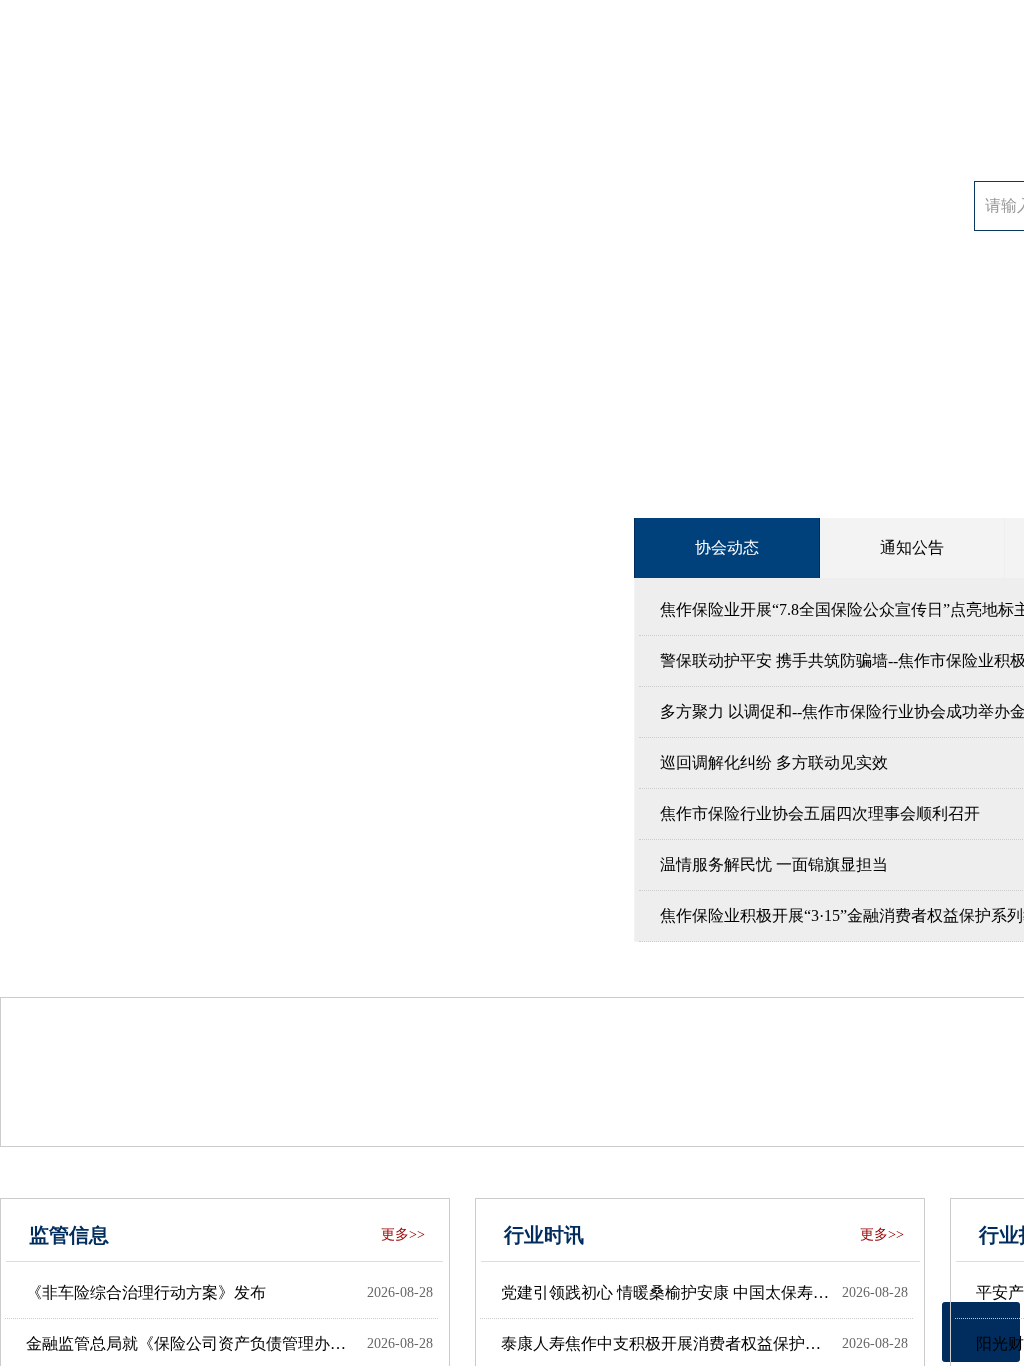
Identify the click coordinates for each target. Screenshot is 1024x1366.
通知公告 (912, 547)
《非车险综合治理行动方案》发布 (146, 1292)
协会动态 (727, 547)
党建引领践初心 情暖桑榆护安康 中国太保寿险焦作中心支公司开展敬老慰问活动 (666, 1292)
